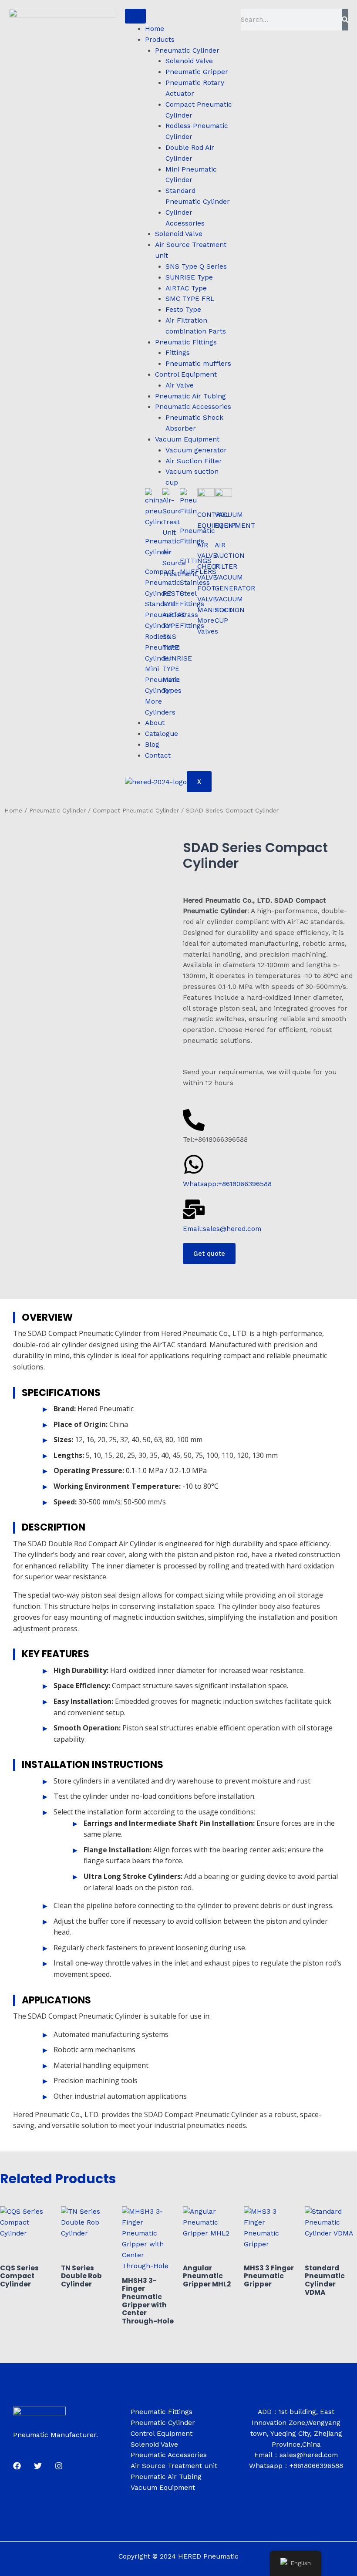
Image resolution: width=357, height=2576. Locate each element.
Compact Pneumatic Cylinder (136, 810)
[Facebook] (17, 2466)
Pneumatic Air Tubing (190, 396)
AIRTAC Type (186, 288)
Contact (158, 755)
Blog (152, 745)
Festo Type (183, 310)
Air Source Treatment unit (174, 2466)
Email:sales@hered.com (222, 1229)
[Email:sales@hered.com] (194, 1209)
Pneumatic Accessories (193, 407)
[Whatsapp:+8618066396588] (194, 1164)
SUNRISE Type (189, 277)
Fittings (178, 353)
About (155, 723)
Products (160, 40)
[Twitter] (38, 2466)
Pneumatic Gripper (197, 72)
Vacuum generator (196, 450)
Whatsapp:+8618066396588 (227, 1184)
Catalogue (162, 734)
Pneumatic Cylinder (187, 51)
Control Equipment (186, 374)
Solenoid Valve (189, 61)
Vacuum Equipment (187, 439)
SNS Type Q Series (196, 266)
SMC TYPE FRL (190, 299)
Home (155, 29)
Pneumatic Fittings (186, 342)
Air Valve (180, 385)
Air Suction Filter (194, 461)
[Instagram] (59, 2466)
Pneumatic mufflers (198, 364)
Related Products (58, 2179)
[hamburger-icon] (135, 16)
